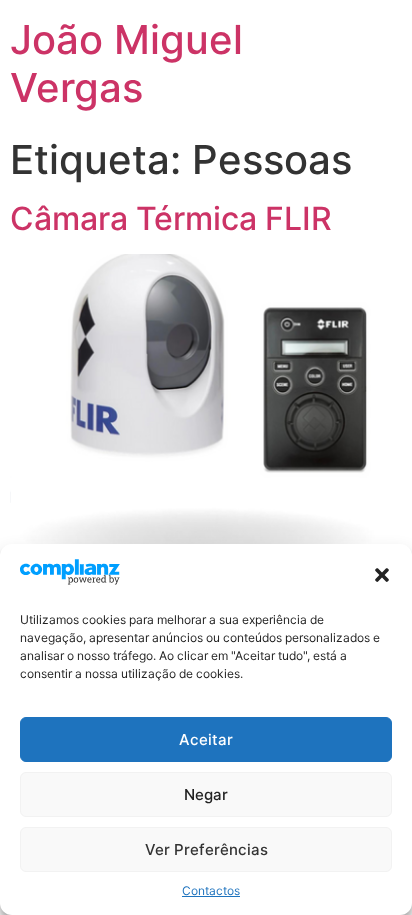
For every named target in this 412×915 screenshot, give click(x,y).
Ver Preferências (206, 849)
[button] (382, 575)
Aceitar (206, 739)
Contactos (211, 890)
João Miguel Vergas (126, 63)
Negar (206, 794)
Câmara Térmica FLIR (171, 218)
